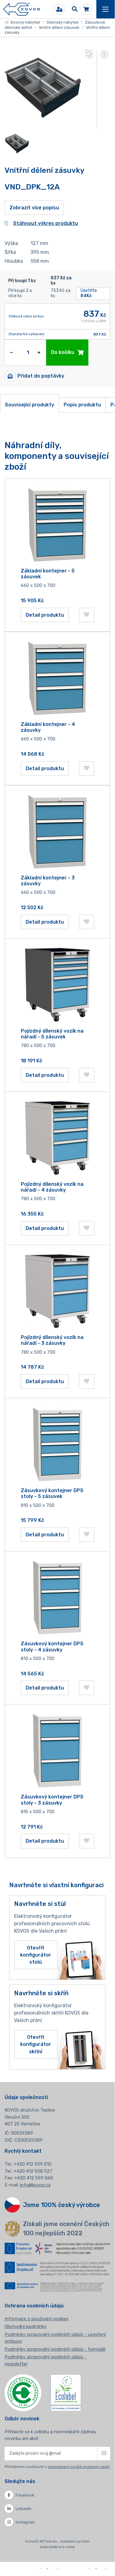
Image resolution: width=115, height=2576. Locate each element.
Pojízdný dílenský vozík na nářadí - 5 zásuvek (52, 1034)
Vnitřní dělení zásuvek (59, 27)
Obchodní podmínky (26, 2326)
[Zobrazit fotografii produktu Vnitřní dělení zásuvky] (43, 124)
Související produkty (30, 405)
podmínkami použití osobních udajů (79, 2467)
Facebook (25, 2495)
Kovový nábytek (24, 22)
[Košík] (86, 9)
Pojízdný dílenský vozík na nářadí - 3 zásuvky (52, 1340)
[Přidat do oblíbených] (87, 615)
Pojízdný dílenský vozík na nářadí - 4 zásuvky (52, 1187)
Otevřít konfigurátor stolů (36, 1955)
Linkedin (24, 2509)
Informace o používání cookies (37, 2319)
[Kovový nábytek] (21, 9)
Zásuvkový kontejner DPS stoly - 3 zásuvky (52, 1800)
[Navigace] (106, 9)
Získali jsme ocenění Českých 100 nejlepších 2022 (66, 2229)
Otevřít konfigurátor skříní (36, 2044)
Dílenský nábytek (63, 22)
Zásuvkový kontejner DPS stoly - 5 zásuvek (52, 1493)
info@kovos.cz (35, 2185)
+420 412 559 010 (33, 2164)
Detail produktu (45, 615)
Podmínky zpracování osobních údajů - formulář (55, 2349)
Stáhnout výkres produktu (46, 223)
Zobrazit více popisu (34, 208)
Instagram (25, 2522)
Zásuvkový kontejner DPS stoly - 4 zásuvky (52, 1647)
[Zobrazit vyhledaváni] (75, 9)
